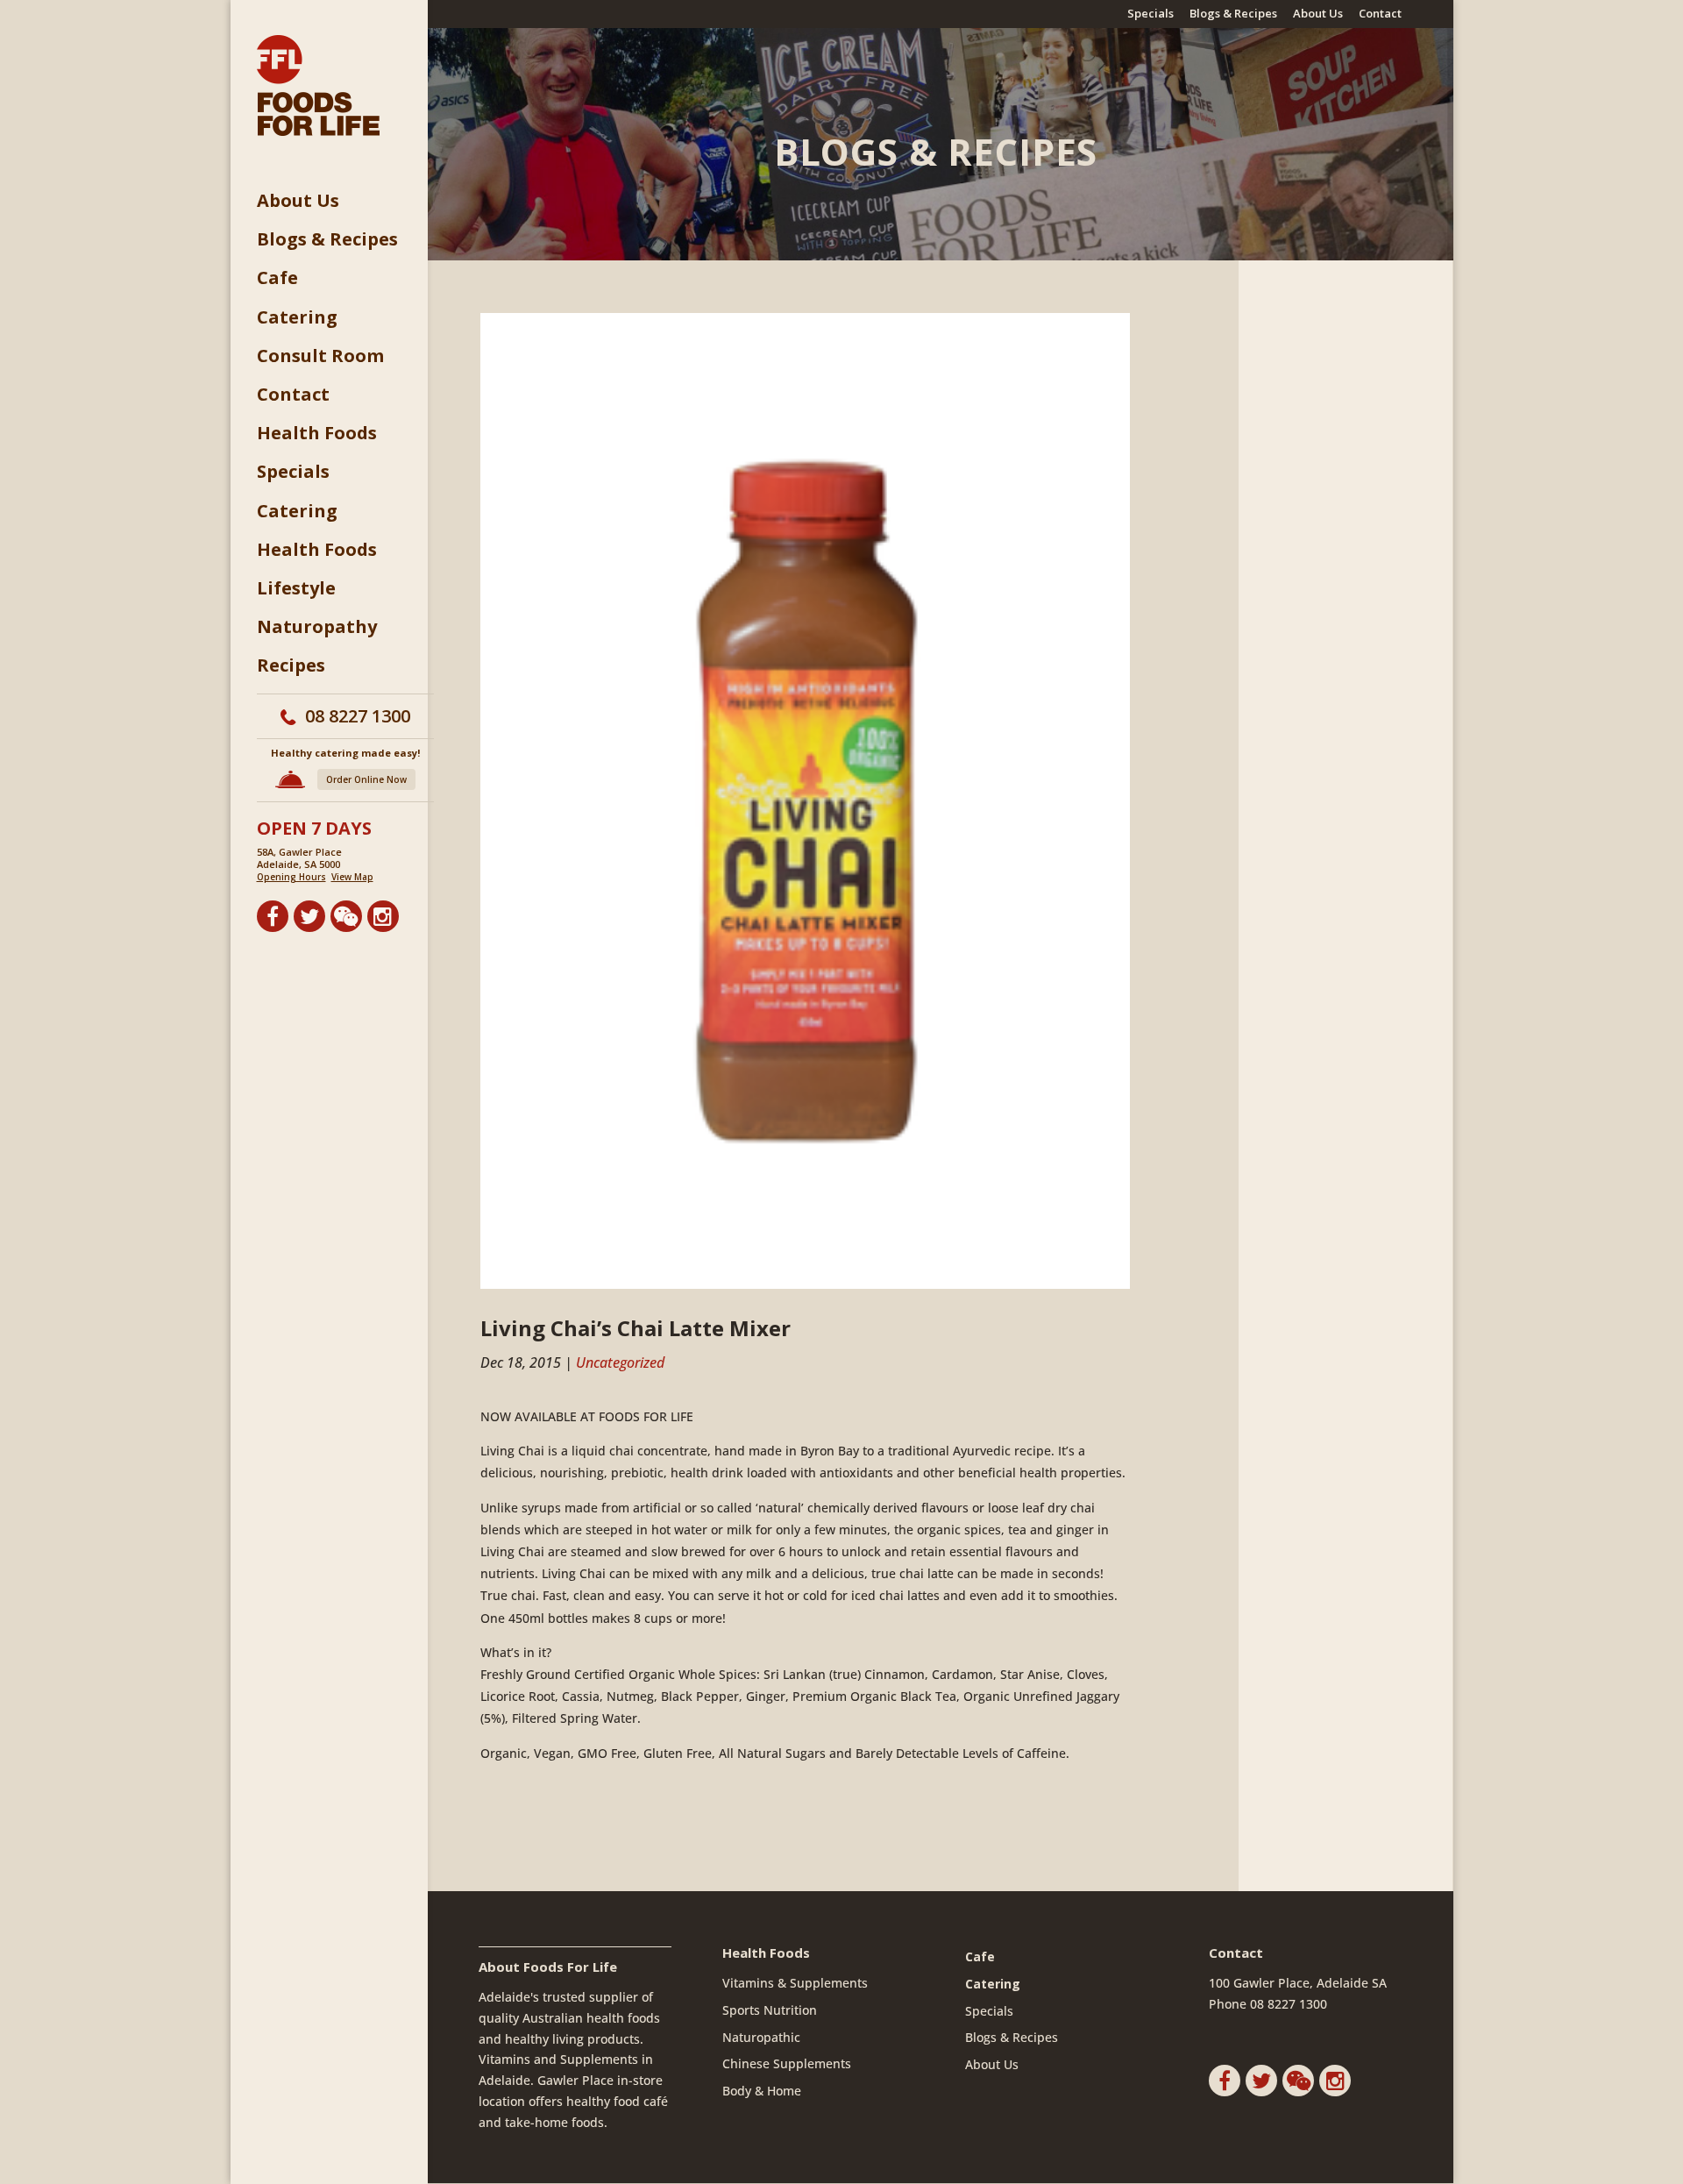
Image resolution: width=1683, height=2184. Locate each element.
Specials (1150, 14)
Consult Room (320, 356)
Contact (1380, 14)
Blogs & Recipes (1233, 14)
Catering (297, 317)
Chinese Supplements (787, 2063)
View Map (352, 877)
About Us (1318, 14)
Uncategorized (620, 1362)
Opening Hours (291, 877)
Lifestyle (296, 588)
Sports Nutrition (770, 2010)
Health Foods (317, 433)
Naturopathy (317, 627)
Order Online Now (366, 779)
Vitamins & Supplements (795, 1983)
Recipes (291, 665)
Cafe (277, 278)
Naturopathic (761, 2037)
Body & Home (762, 2091)
